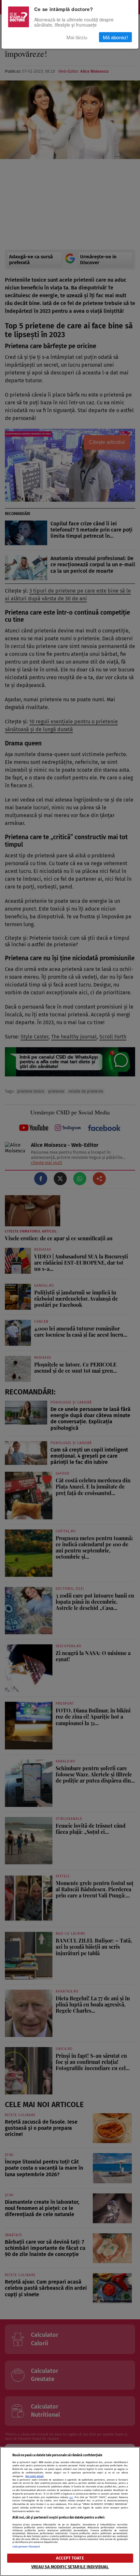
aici (71, 2497)
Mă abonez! (115, 37)
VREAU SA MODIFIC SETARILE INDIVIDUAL (70, 2567)
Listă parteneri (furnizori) (26, 2547)
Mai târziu (77, 37)
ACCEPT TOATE (70, 2558)
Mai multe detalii (35, 2476)
